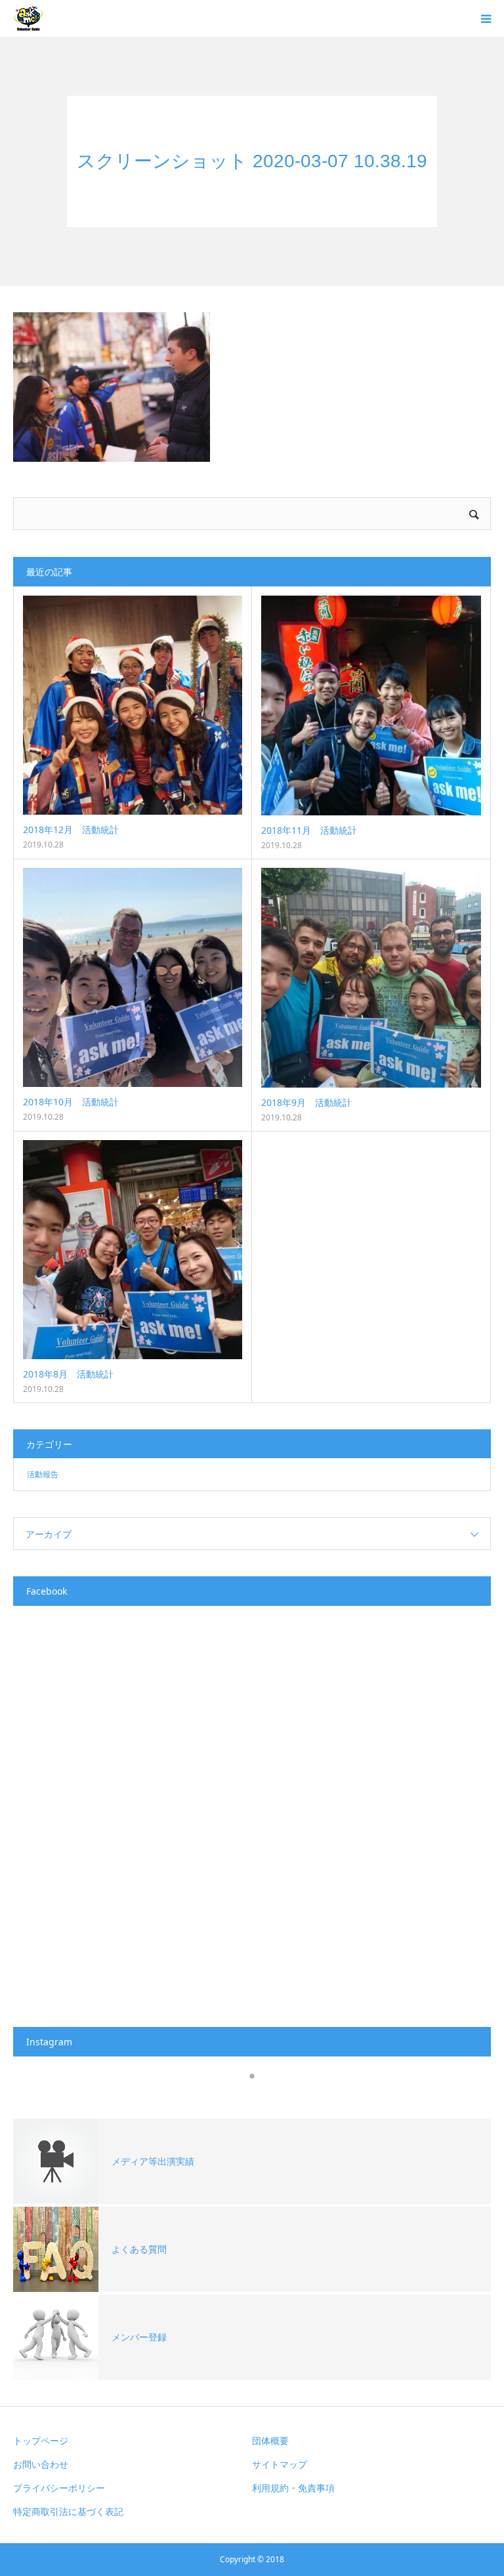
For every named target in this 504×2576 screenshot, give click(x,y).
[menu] (486, 18)
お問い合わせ (41, 2464)
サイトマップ (280, 2464)
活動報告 (43, 1474)
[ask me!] (29, 18)
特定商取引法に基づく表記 (68, 2511)
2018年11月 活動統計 (309, 830)
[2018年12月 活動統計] (133, 705)
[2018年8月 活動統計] (133, 1250)
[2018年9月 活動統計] (371, 978)
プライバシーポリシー (59, 2488)
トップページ (41, 2441)
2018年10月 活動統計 (71, 1102)
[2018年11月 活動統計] (371, 705)
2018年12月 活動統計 (71, 829)
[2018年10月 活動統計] (133, 977)
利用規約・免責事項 (293, 2488)
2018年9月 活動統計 (306, 1102)
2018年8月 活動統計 (68, 1374)
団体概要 (270, 2441)
